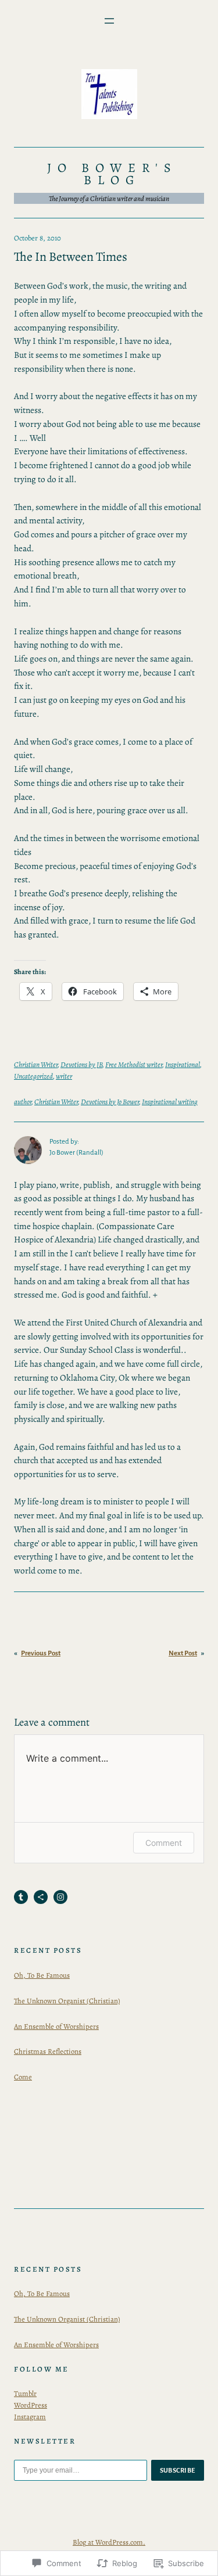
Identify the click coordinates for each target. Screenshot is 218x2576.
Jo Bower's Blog (112, 174)
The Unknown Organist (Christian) (67, 2001)
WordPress (31, 2405)
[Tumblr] (21, 1897)
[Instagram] (60, 1897)
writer (64, 1076)
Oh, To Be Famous (42, 1975)
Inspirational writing (170, 1102)
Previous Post (41, 1653)
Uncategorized (33, 1076)
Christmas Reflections (48, 2051)
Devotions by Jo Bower (110, 1102)
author (23, 1102)
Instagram (30, 2417)
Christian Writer (36, 1064)
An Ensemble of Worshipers (56, 2026)
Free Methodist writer (134, 1064)
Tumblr (25, 2393)
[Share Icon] (41, 1897)
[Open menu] (109, 21)
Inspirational (183, 1064)
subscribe (178, 2470)
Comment (164, 1843)
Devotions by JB (81, 1064)
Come (23, 2077)
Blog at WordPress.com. (109, 2542)
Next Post (183, 1653)
